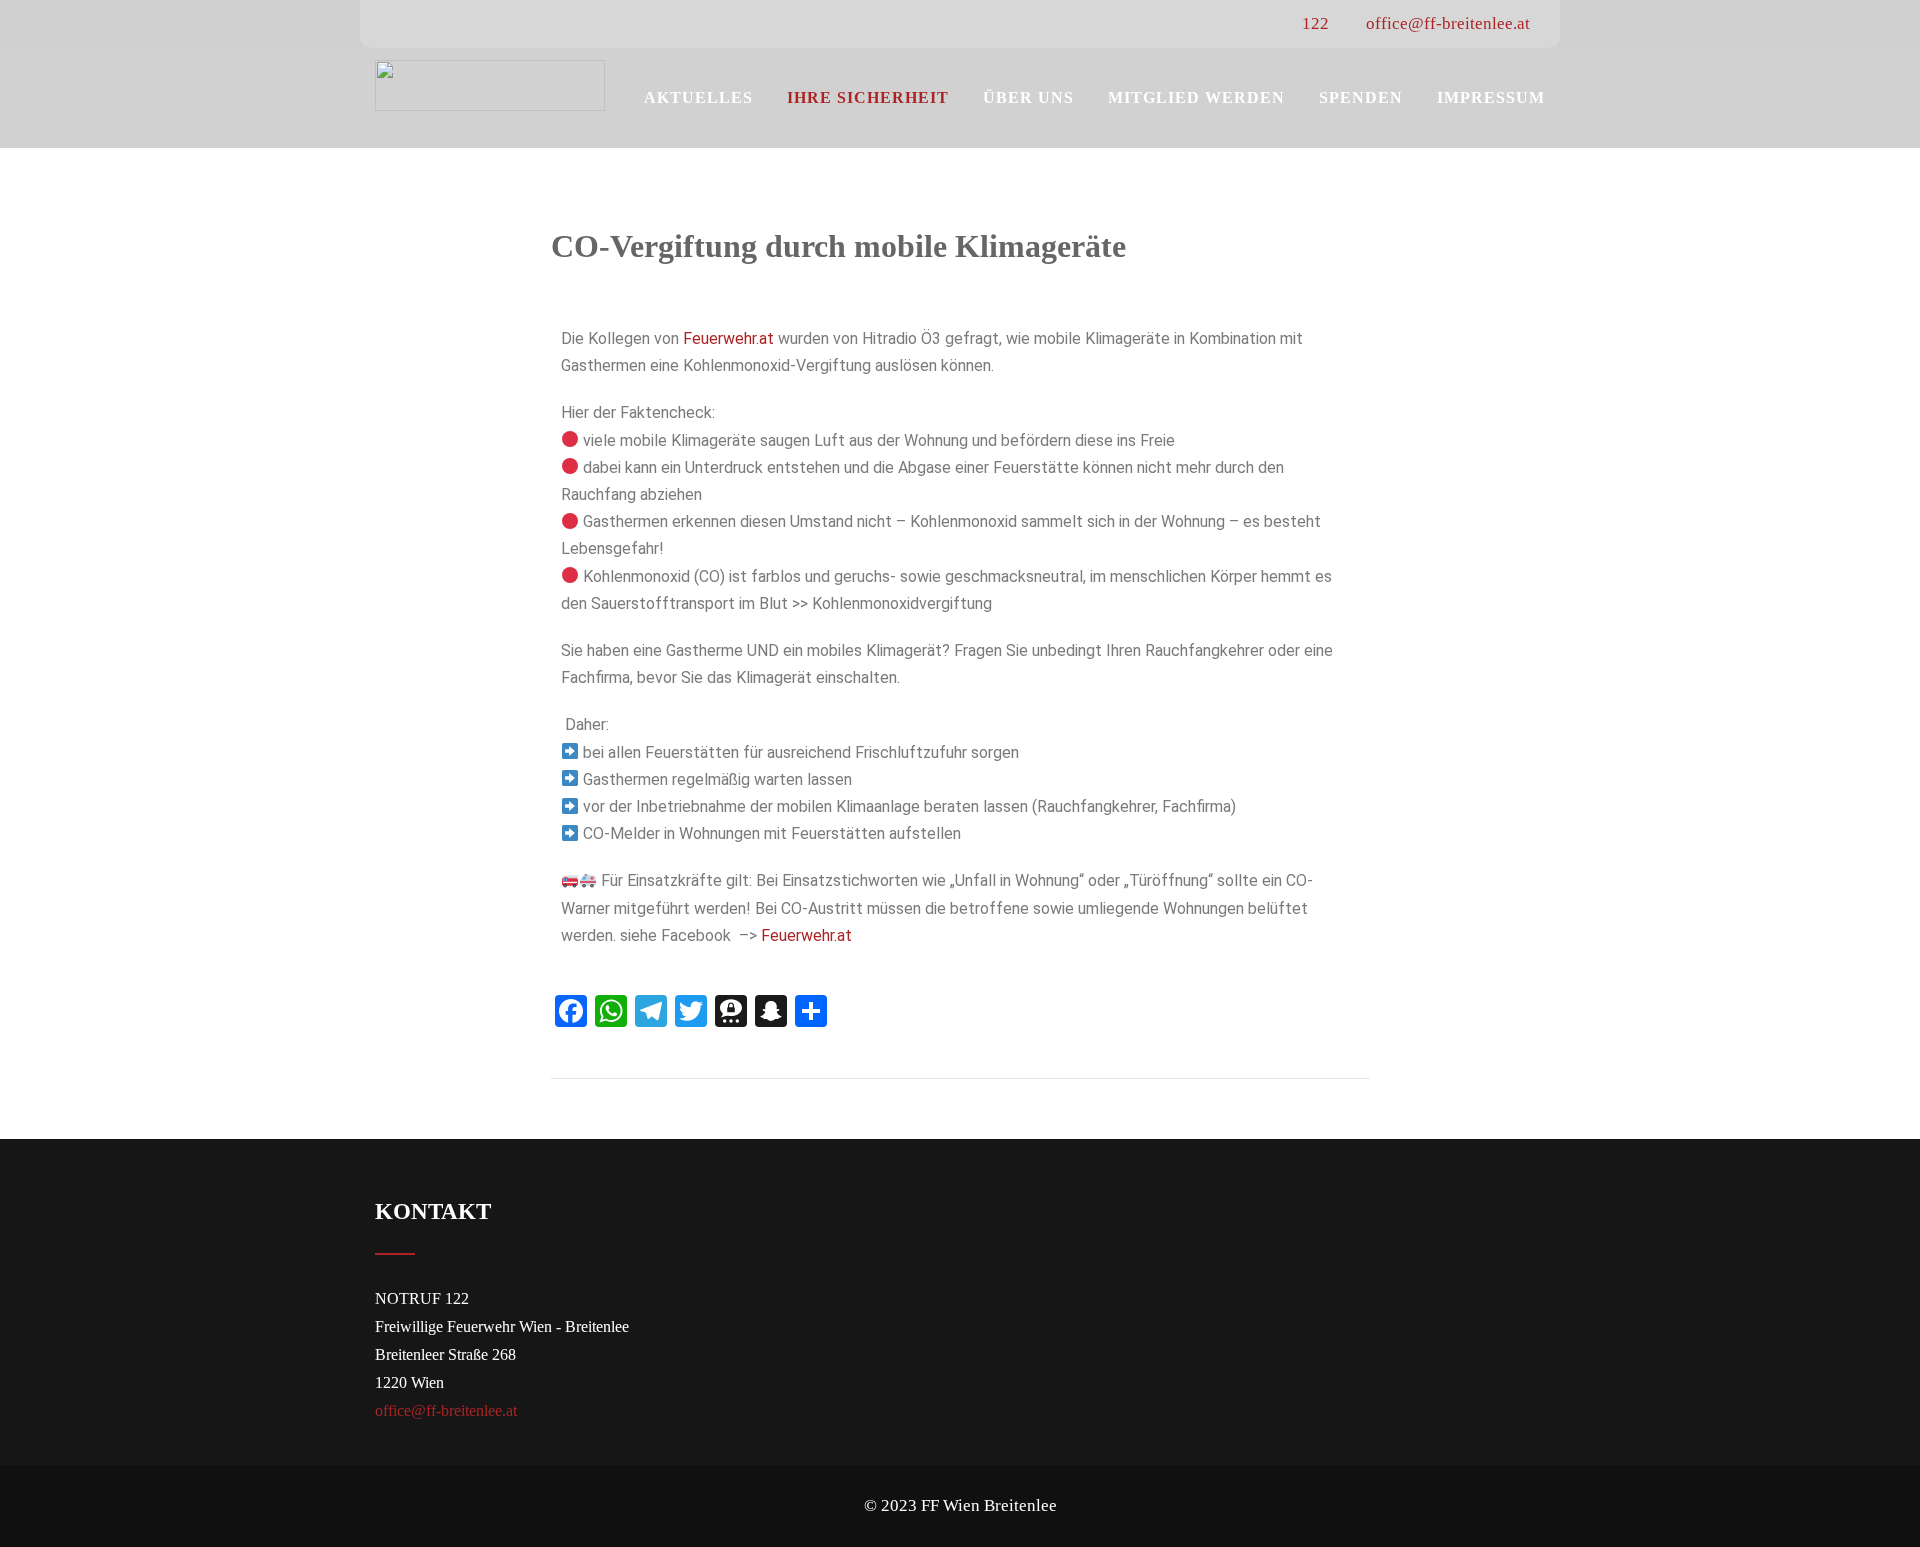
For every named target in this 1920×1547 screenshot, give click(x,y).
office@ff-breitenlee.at (1446, 23)
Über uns (1028, 97)
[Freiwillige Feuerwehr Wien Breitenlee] (490, 85)
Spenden (1361, 97)
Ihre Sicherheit (868, 97)
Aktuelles (698, 97)
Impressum (1491, 97)
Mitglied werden (1196, 97)
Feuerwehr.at (730, 338)
